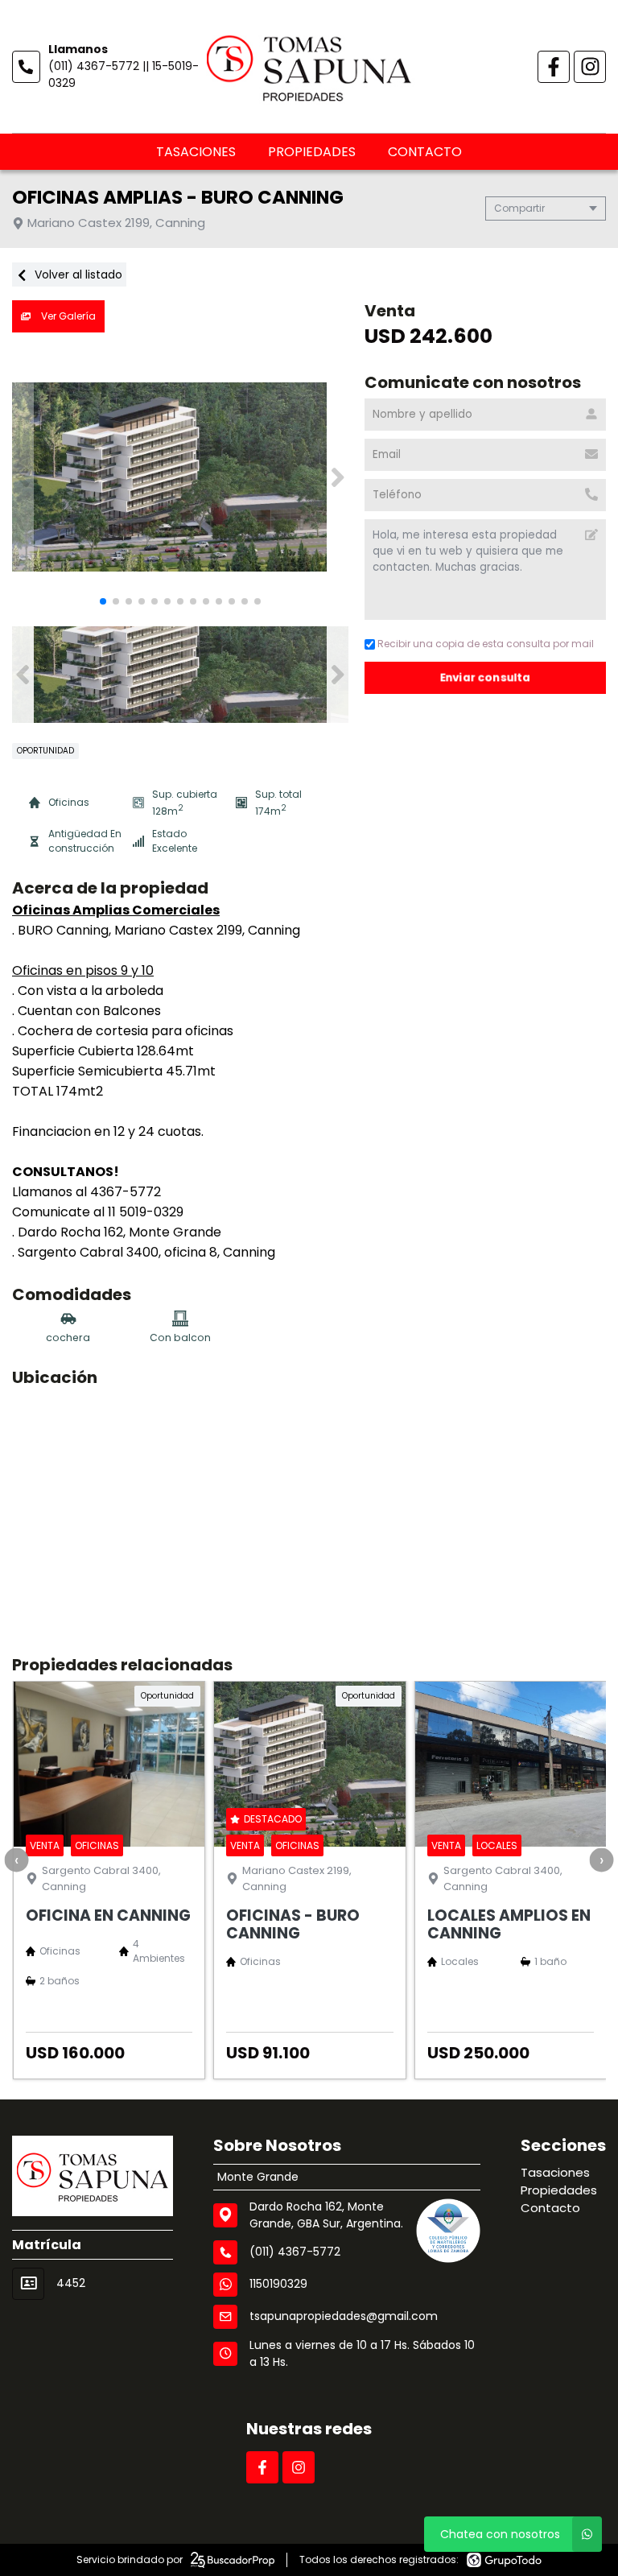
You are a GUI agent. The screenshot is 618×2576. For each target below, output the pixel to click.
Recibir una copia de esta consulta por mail (486, 644)
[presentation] (16, 1860)
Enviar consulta (486, 677)
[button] (338, 477)
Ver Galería (67, 316)
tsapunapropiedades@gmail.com (344, 2316)
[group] (180, 477)
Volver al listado (77, 275)
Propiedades (312, 152)
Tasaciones (196, 152)
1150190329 (278, 2284)
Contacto (425, 152)
